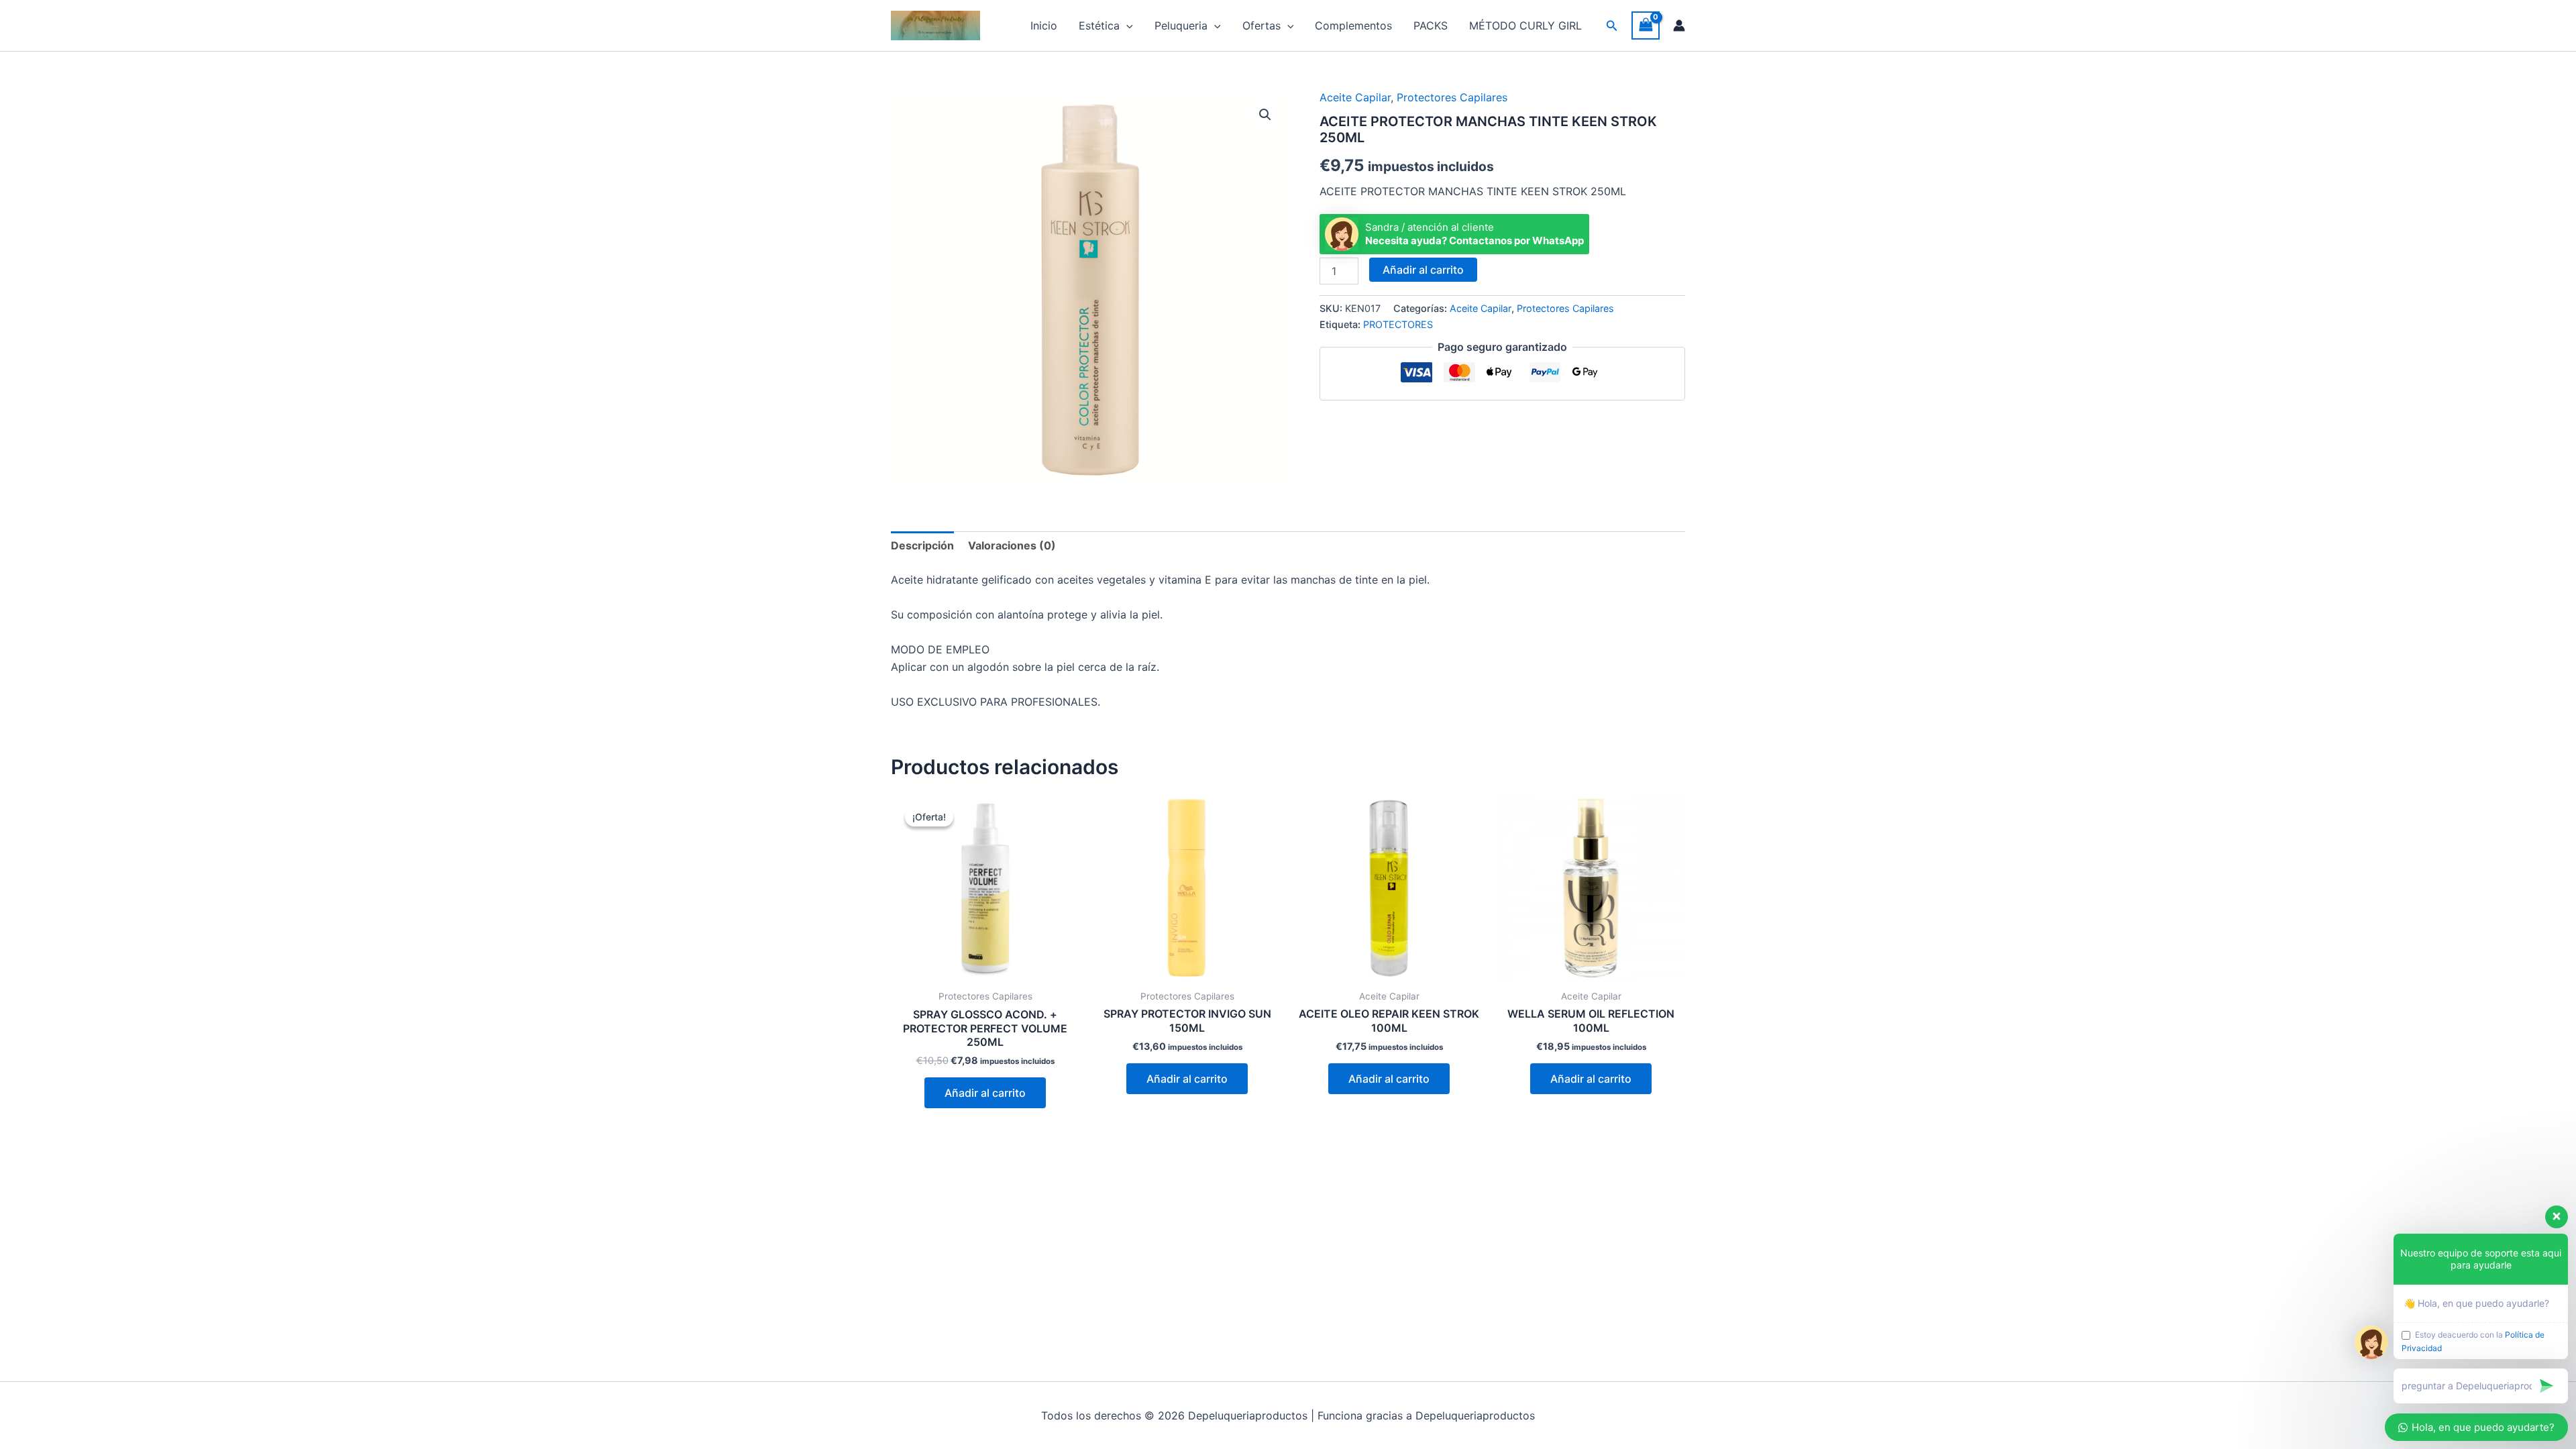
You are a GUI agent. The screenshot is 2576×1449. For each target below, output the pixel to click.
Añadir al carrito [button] (985, 1093)
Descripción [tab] (922, 545)
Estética (1099, 25)
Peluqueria (1181, 25)
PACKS (1431, 25)
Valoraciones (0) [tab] (1012, 545)
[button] (1126, 25)
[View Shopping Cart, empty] (1646, 25)
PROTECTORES (1398, 324)
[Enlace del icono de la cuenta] (1679, 25)
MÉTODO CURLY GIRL (1525, 25)
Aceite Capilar (1355, 97)
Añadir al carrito (1423, 270)
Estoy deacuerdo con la (2473, 1341)
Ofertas (1262, 25)
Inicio (1044, 25)
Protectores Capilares (1452, 97)
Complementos (1353, 25)
